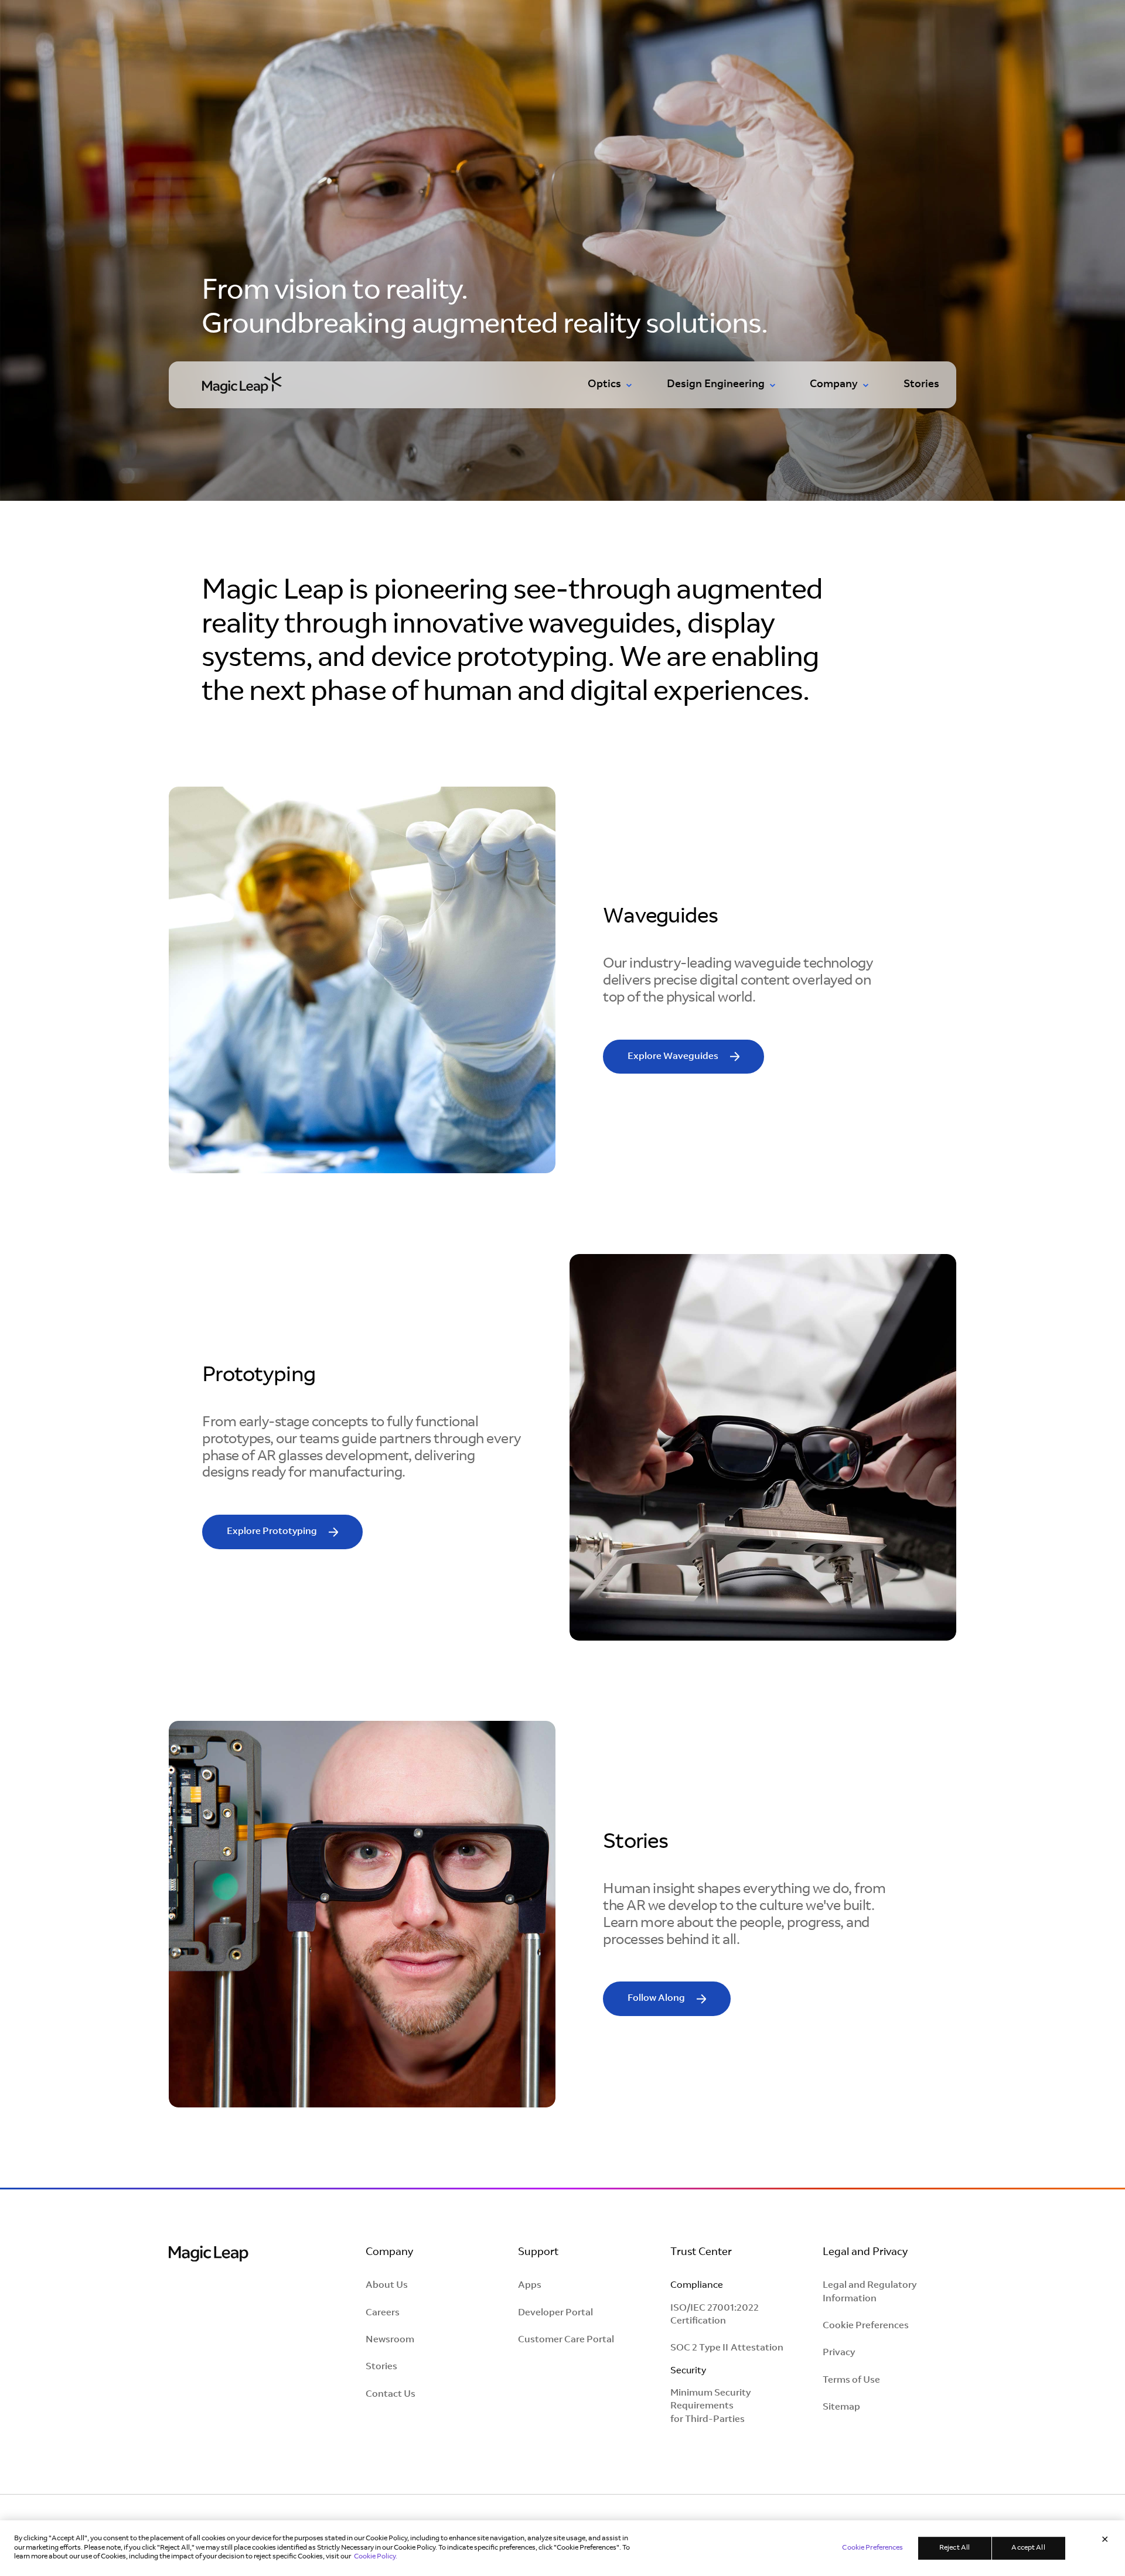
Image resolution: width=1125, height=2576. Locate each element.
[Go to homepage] (242, 382)
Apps (530, 2285)
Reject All (954, 2548)
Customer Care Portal (566, 2340)
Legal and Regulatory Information (870, 2292)
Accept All (1028, 2548)
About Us (387, 2285)
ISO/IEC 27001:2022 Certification (715, 2315)
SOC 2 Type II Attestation (727, 2348)
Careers (383, 2313)
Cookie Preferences (866, 2326)
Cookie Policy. (376, 2557)
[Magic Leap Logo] (209, 2255)
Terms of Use (851, 2380)
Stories (921, 385)
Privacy (839, 2353)
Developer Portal (555, 2313)
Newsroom (390, 2340)
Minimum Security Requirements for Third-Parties (710, 2406)
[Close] (1105, 2541)
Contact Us (391, 2394)
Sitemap (841, 2407)
